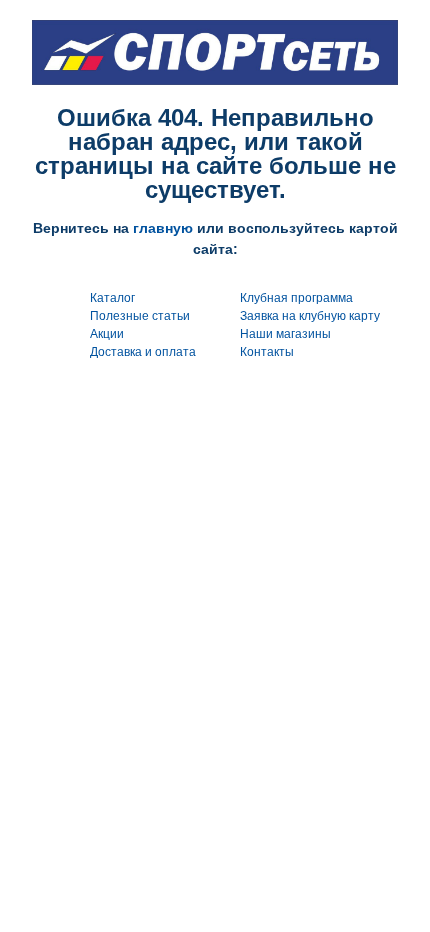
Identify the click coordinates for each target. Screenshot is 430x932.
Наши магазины (285, 334)
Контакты (267, 352)
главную (163, 228)
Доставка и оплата (143, 352)
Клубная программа (296, 298)
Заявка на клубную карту (310, 316)
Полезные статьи (140, 316)
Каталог (112, 298)
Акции (107, 334)
